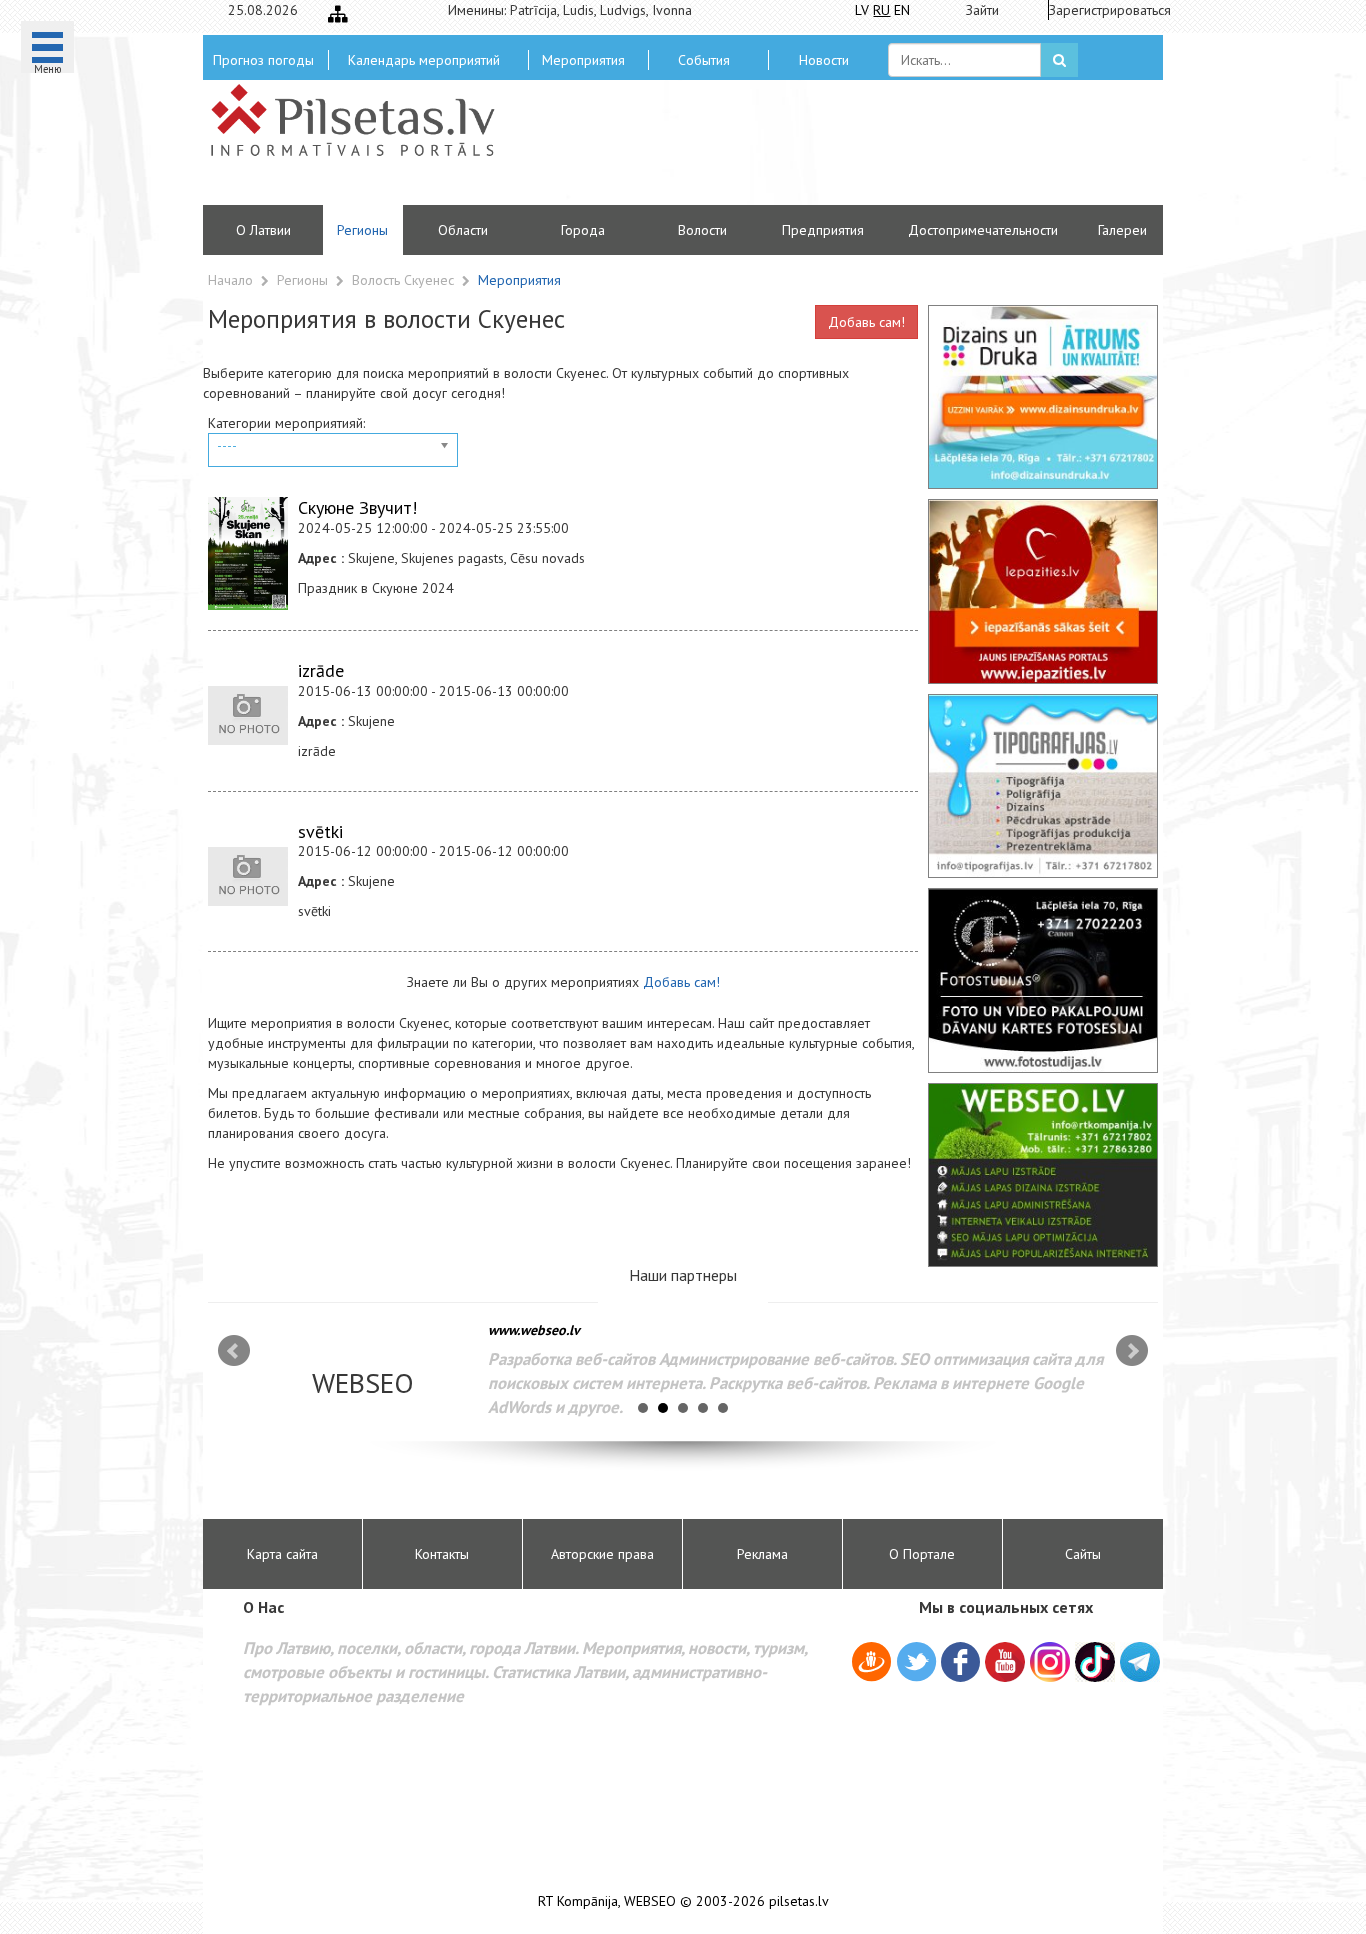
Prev (234, 1351)
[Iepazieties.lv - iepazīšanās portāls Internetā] (1043, 591)
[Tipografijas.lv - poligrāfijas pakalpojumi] (1043, 786)
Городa (583, 230)
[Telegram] (1140, 1662)
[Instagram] (1050, 1662)
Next (1132, 1351)
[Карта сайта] (338, 14)
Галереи (1122, 230)
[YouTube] (1005, 1662)
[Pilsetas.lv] (363, 120)
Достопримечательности (983, 230)
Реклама (762, 1554)
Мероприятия (583, 60)
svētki (320, 831)
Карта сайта (282, 1554)
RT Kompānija (578, 1901)
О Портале (922, 1554)
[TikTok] (1095, 1662)
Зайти (982, 10)
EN (902, 10)
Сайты (1083, 1554)
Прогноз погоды (263, 60)
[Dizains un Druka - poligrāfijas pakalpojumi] (1043, 397)
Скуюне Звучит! (357, 507)
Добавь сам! (866, 322)
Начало (230, 280)
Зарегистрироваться (1103, 10)
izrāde (321, 670)
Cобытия (704, 60)
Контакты (442, 1554)
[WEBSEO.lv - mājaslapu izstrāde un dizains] (1043, 1175)
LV (862, 10)
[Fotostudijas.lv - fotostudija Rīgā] (1043, 980)
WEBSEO (650, 1901)
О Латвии (263, 230)
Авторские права (602, 1554)
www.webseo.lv (534, 1330)
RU (881, 10)
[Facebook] (960, 1665)
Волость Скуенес (405, 280)
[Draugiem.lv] (871, 1665)
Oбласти (463, 230)
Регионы (362, 230)
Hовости (824, 60)
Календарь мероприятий (424, 60)
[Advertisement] (828, 150)
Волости (702, 230)
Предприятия (823, 230)
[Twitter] (916, 1665)
